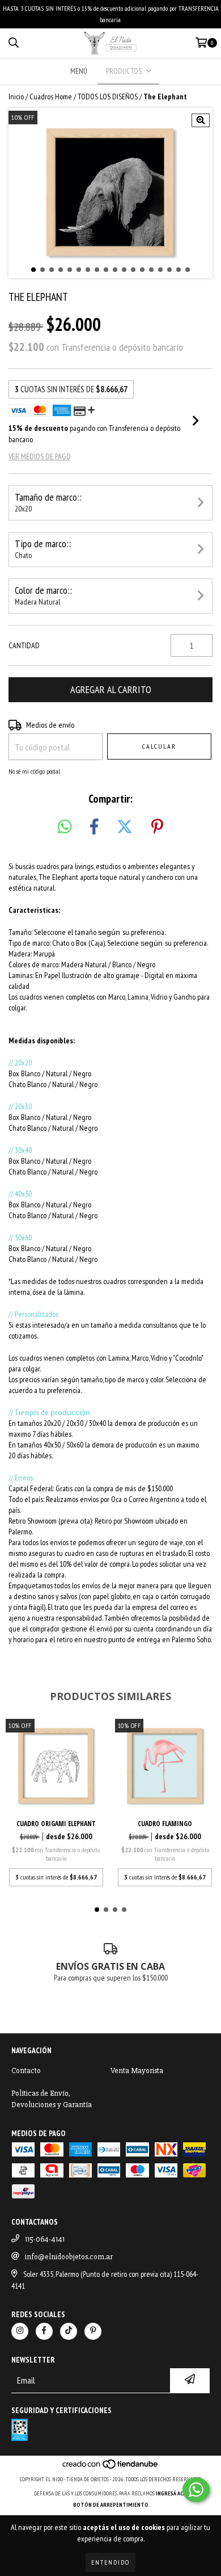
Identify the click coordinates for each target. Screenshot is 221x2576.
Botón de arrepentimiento (111, 2505)
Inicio (16, 97)
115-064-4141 (45, 2239)
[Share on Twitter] (125, 827)
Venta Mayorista (137, 2071)
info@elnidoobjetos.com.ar (69, 2257)
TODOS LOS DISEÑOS (108, 97)
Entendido (110, 2562)
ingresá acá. (172, 2493)
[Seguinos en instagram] (20, 2331)
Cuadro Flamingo (165, 1824)
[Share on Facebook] (94, 827)
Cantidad (24, 645)
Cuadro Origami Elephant (56, 1824)
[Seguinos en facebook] (44, 2331)
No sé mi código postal (34, 771)
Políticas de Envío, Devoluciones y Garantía (52, 2099)
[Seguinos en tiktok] (69, 2331)
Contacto (26, 2071)
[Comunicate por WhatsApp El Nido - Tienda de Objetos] (196, 2490)
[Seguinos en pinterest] (93, 2331)
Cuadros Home (51, 97)
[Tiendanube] (111, 2468)
